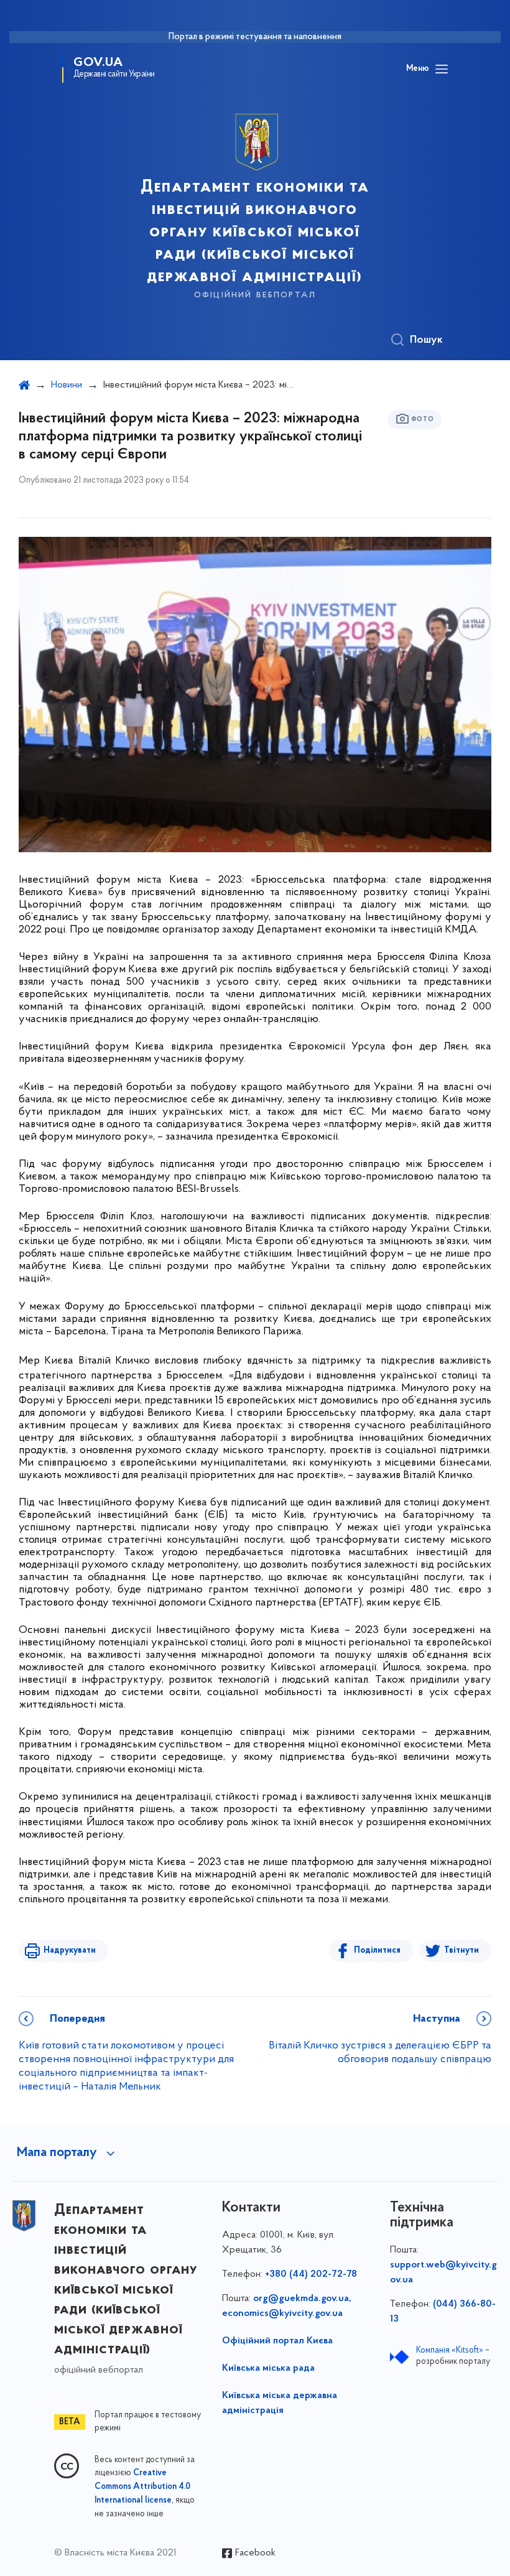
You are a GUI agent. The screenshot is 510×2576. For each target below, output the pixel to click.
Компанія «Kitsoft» (450, 2350)
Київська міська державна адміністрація (280, 2403)
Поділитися (377, 1951)
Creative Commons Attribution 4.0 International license (142, 2487)
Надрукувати (70, 1951)
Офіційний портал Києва (277, 2341)
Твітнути (461, 1951)
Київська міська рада (268, 2368)
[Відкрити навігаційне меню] (442, 69)
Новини (67, 385)
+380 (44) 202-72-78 (311, 2274)
